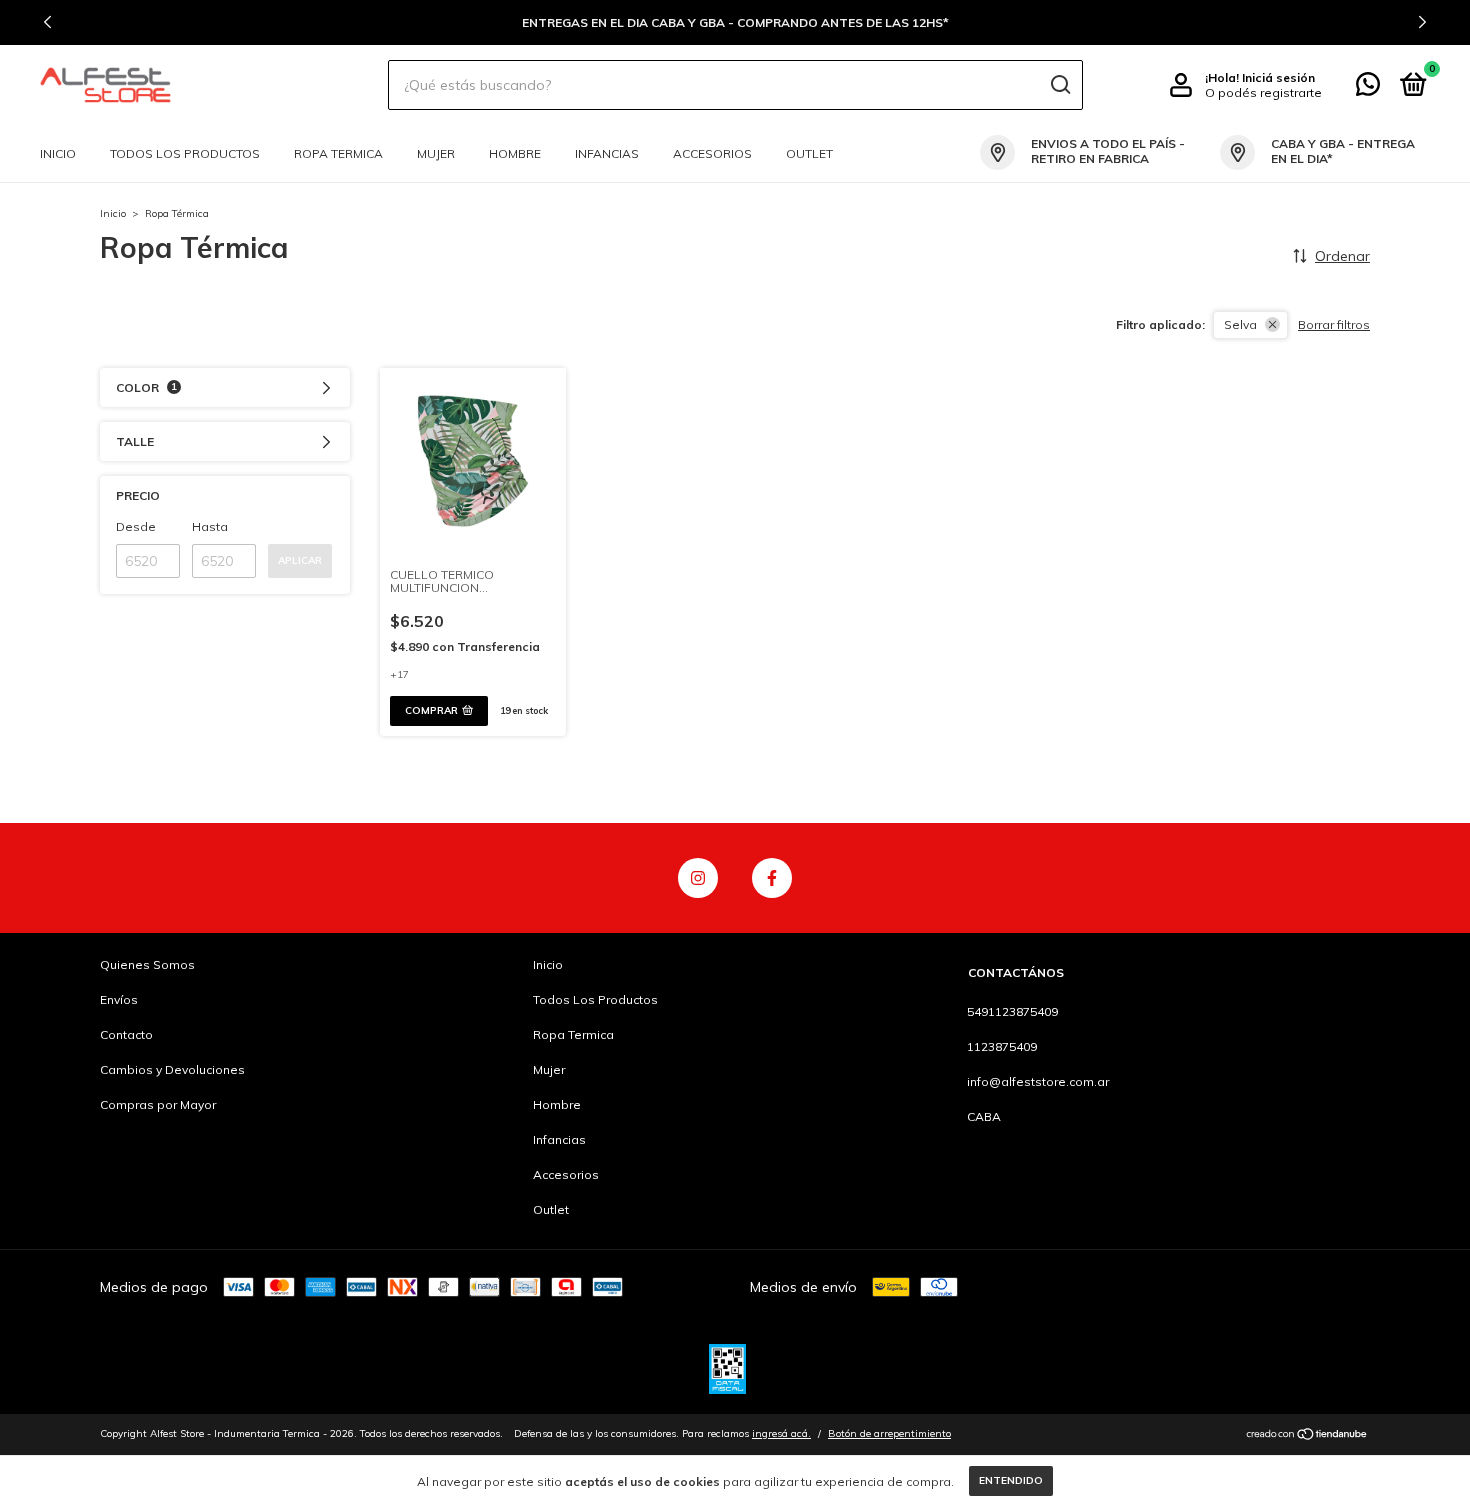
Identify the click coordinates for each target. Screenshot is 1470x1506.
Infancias (607, 153)
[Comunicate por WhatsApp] (1368, 88)
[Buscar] (1059, 85)
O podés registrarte (1263, 92)
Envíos (119, 999)
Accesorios (712, 153)
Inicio (58, 153)
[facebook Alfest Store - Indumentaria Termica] (772, 878)
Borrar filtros (1334, 324)
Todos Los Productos (185, 153)
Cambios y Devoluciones (172, 1069)
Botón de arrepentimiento (889, 1433)
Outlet (809, 153)
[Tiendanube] (1307, 1436)
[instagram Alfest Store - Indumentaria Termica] (698, 878)
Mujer (436, 153)
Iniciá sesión (1278, 77)
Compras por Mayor (158, 1104)
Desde (136, 526)
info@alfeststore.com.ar (1038, 1081)
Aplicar (300, 560)
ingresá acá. (781, 1433)
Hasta (210, 526)
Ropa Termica (338, 153)
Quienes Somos (147, 964)
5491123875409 (1012, 1011)
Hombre (515, 153)
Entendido (1011, 1480)
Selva (1240, 324)
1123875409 (1002, 1046)
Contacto (126, 1034)
